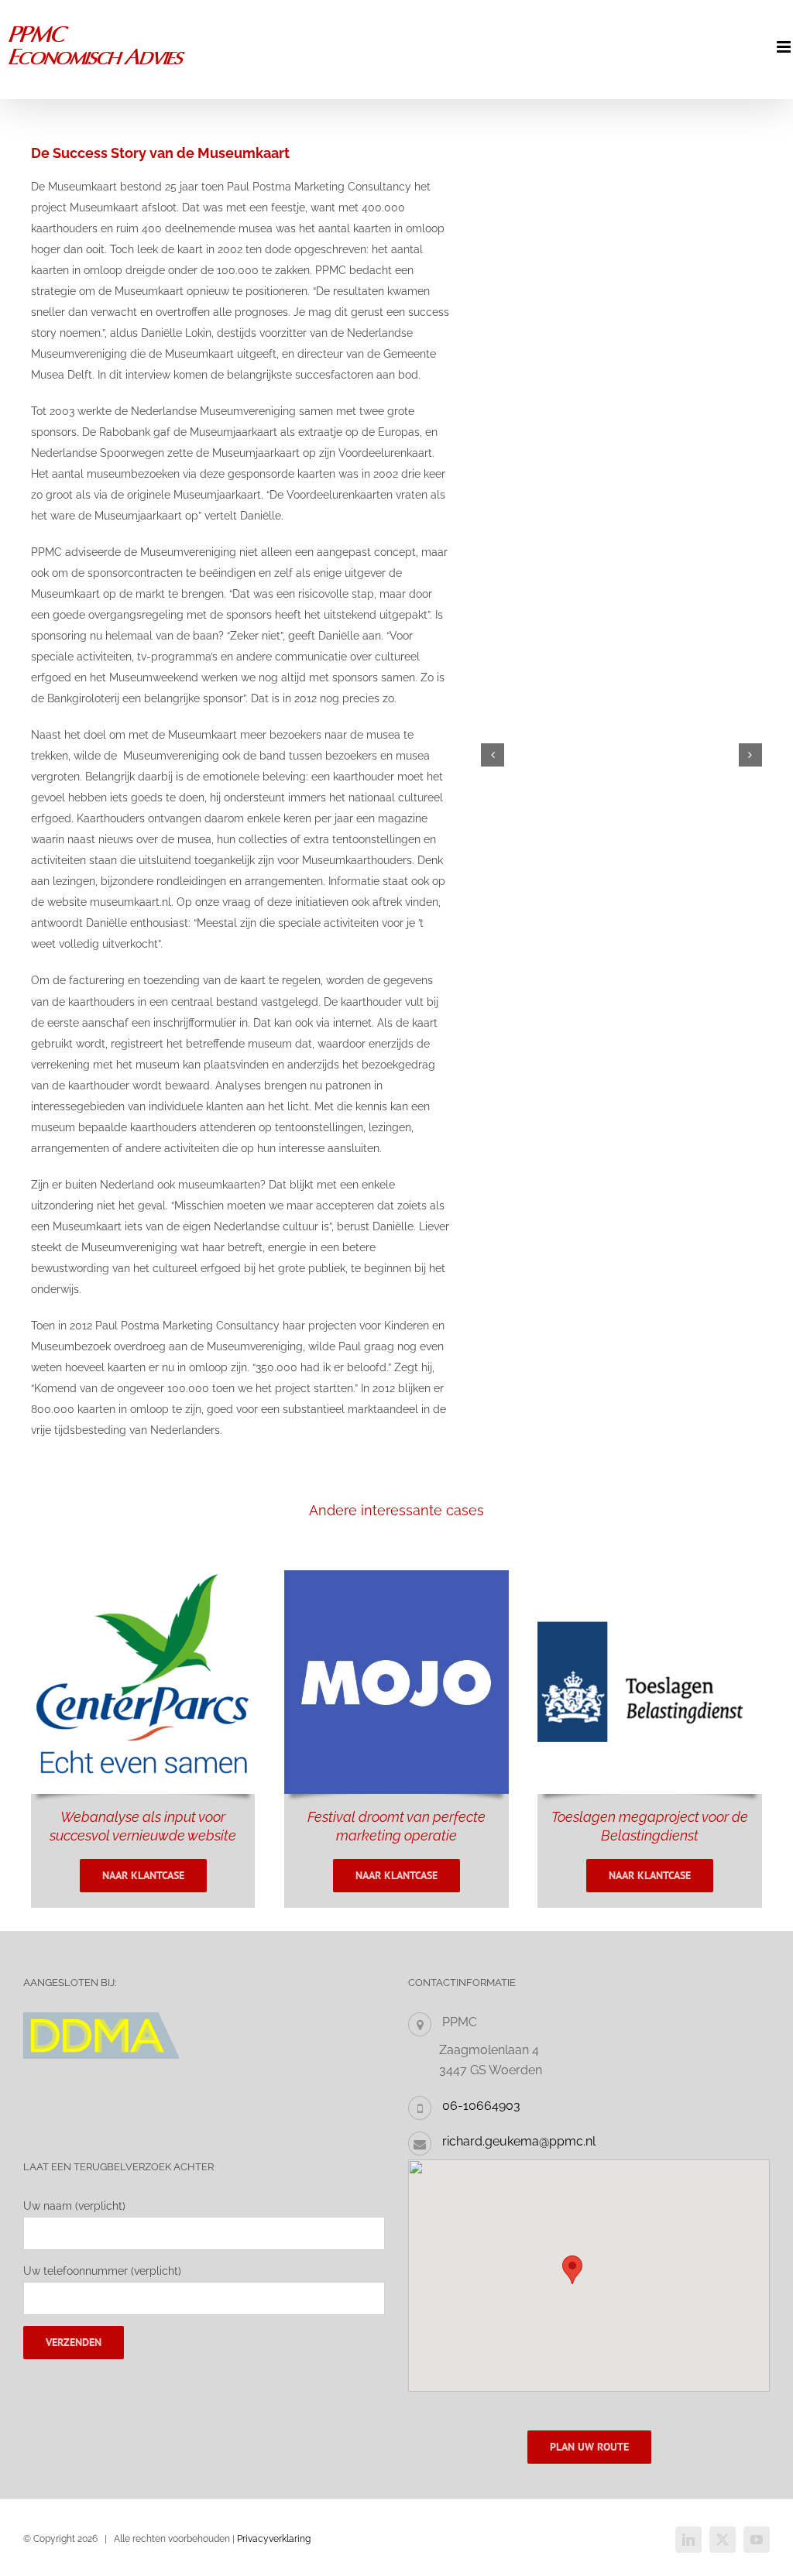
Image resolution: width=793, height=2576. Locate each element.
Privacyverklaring (274, 2539)
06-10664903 (481, 2106)
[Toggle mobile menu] (785, 47)
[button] (493, 755)
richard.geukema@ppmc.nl (519, 2141)
